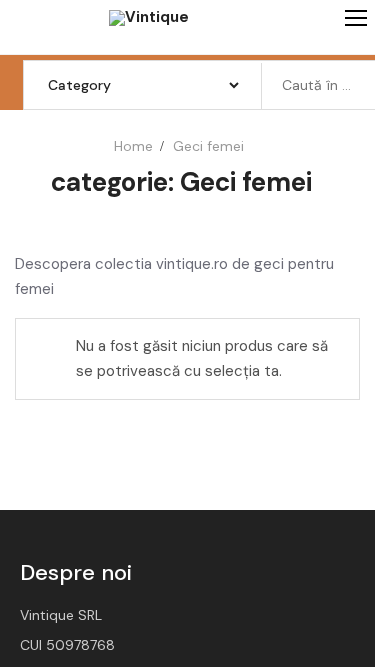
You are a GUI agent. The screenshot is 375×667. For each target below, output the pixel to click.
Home (133, 146)
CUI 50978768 (67, 645)
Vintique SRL (61, 615)
